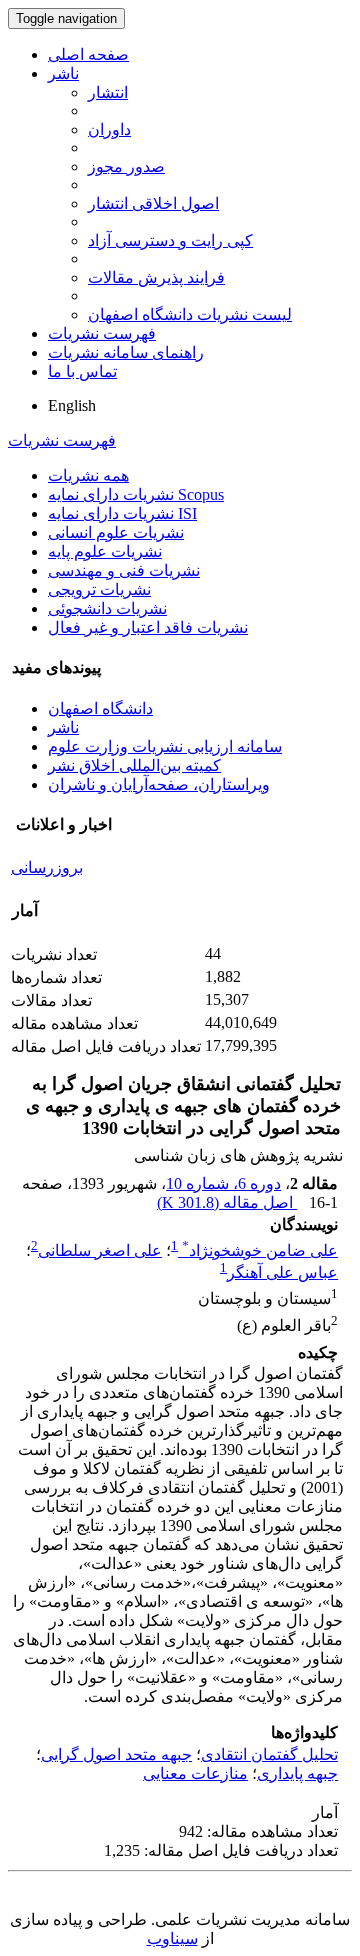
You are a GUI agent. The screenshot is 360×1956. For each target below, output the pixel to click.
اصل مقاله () (227, 1202)
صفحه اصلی (88, 54)
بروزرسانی (47, 867)
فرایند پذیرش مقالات (156, 277)
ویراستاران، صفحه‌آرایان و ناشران (159, 784)
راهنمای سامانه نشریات (126, 352)
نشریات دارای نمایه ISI (122, 513)
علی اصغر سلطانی (100, 1250)
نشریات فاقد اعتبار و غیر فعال (148, 627)
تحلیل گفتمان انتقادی (269, 1754)
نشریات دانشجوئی (107, 608)
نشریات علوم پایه (105, 551)
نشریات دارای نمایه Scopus (136, 494)
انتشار (108, 92)
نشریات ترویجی (99, 589)
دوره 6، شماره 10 (223, 1183)
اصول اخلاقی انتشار (153, 203)
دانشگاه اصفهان (100, 708)
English (72, 405)
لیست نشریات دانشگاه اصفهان (190, 314)
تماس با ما (82, 371)
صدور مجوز (126, 166)
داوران (109, 129)
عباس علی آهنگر (282, 1272)
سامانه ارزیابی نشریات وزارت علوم (165, 746)
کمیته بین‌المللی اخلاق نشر (134, 765)
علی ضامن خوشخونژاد (260, 1250)
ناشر (63, 73)
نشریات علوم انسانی (116, 532)
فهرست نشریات (102, 333)
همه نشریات (88, 475)
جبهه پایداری (297, 1773)
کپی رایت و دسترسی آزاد (170, 240)
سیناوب (172, 1938)
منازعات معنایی (195, 1773)
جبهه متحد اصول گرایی (116, 1754)
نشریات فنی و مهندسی (124, 570)
